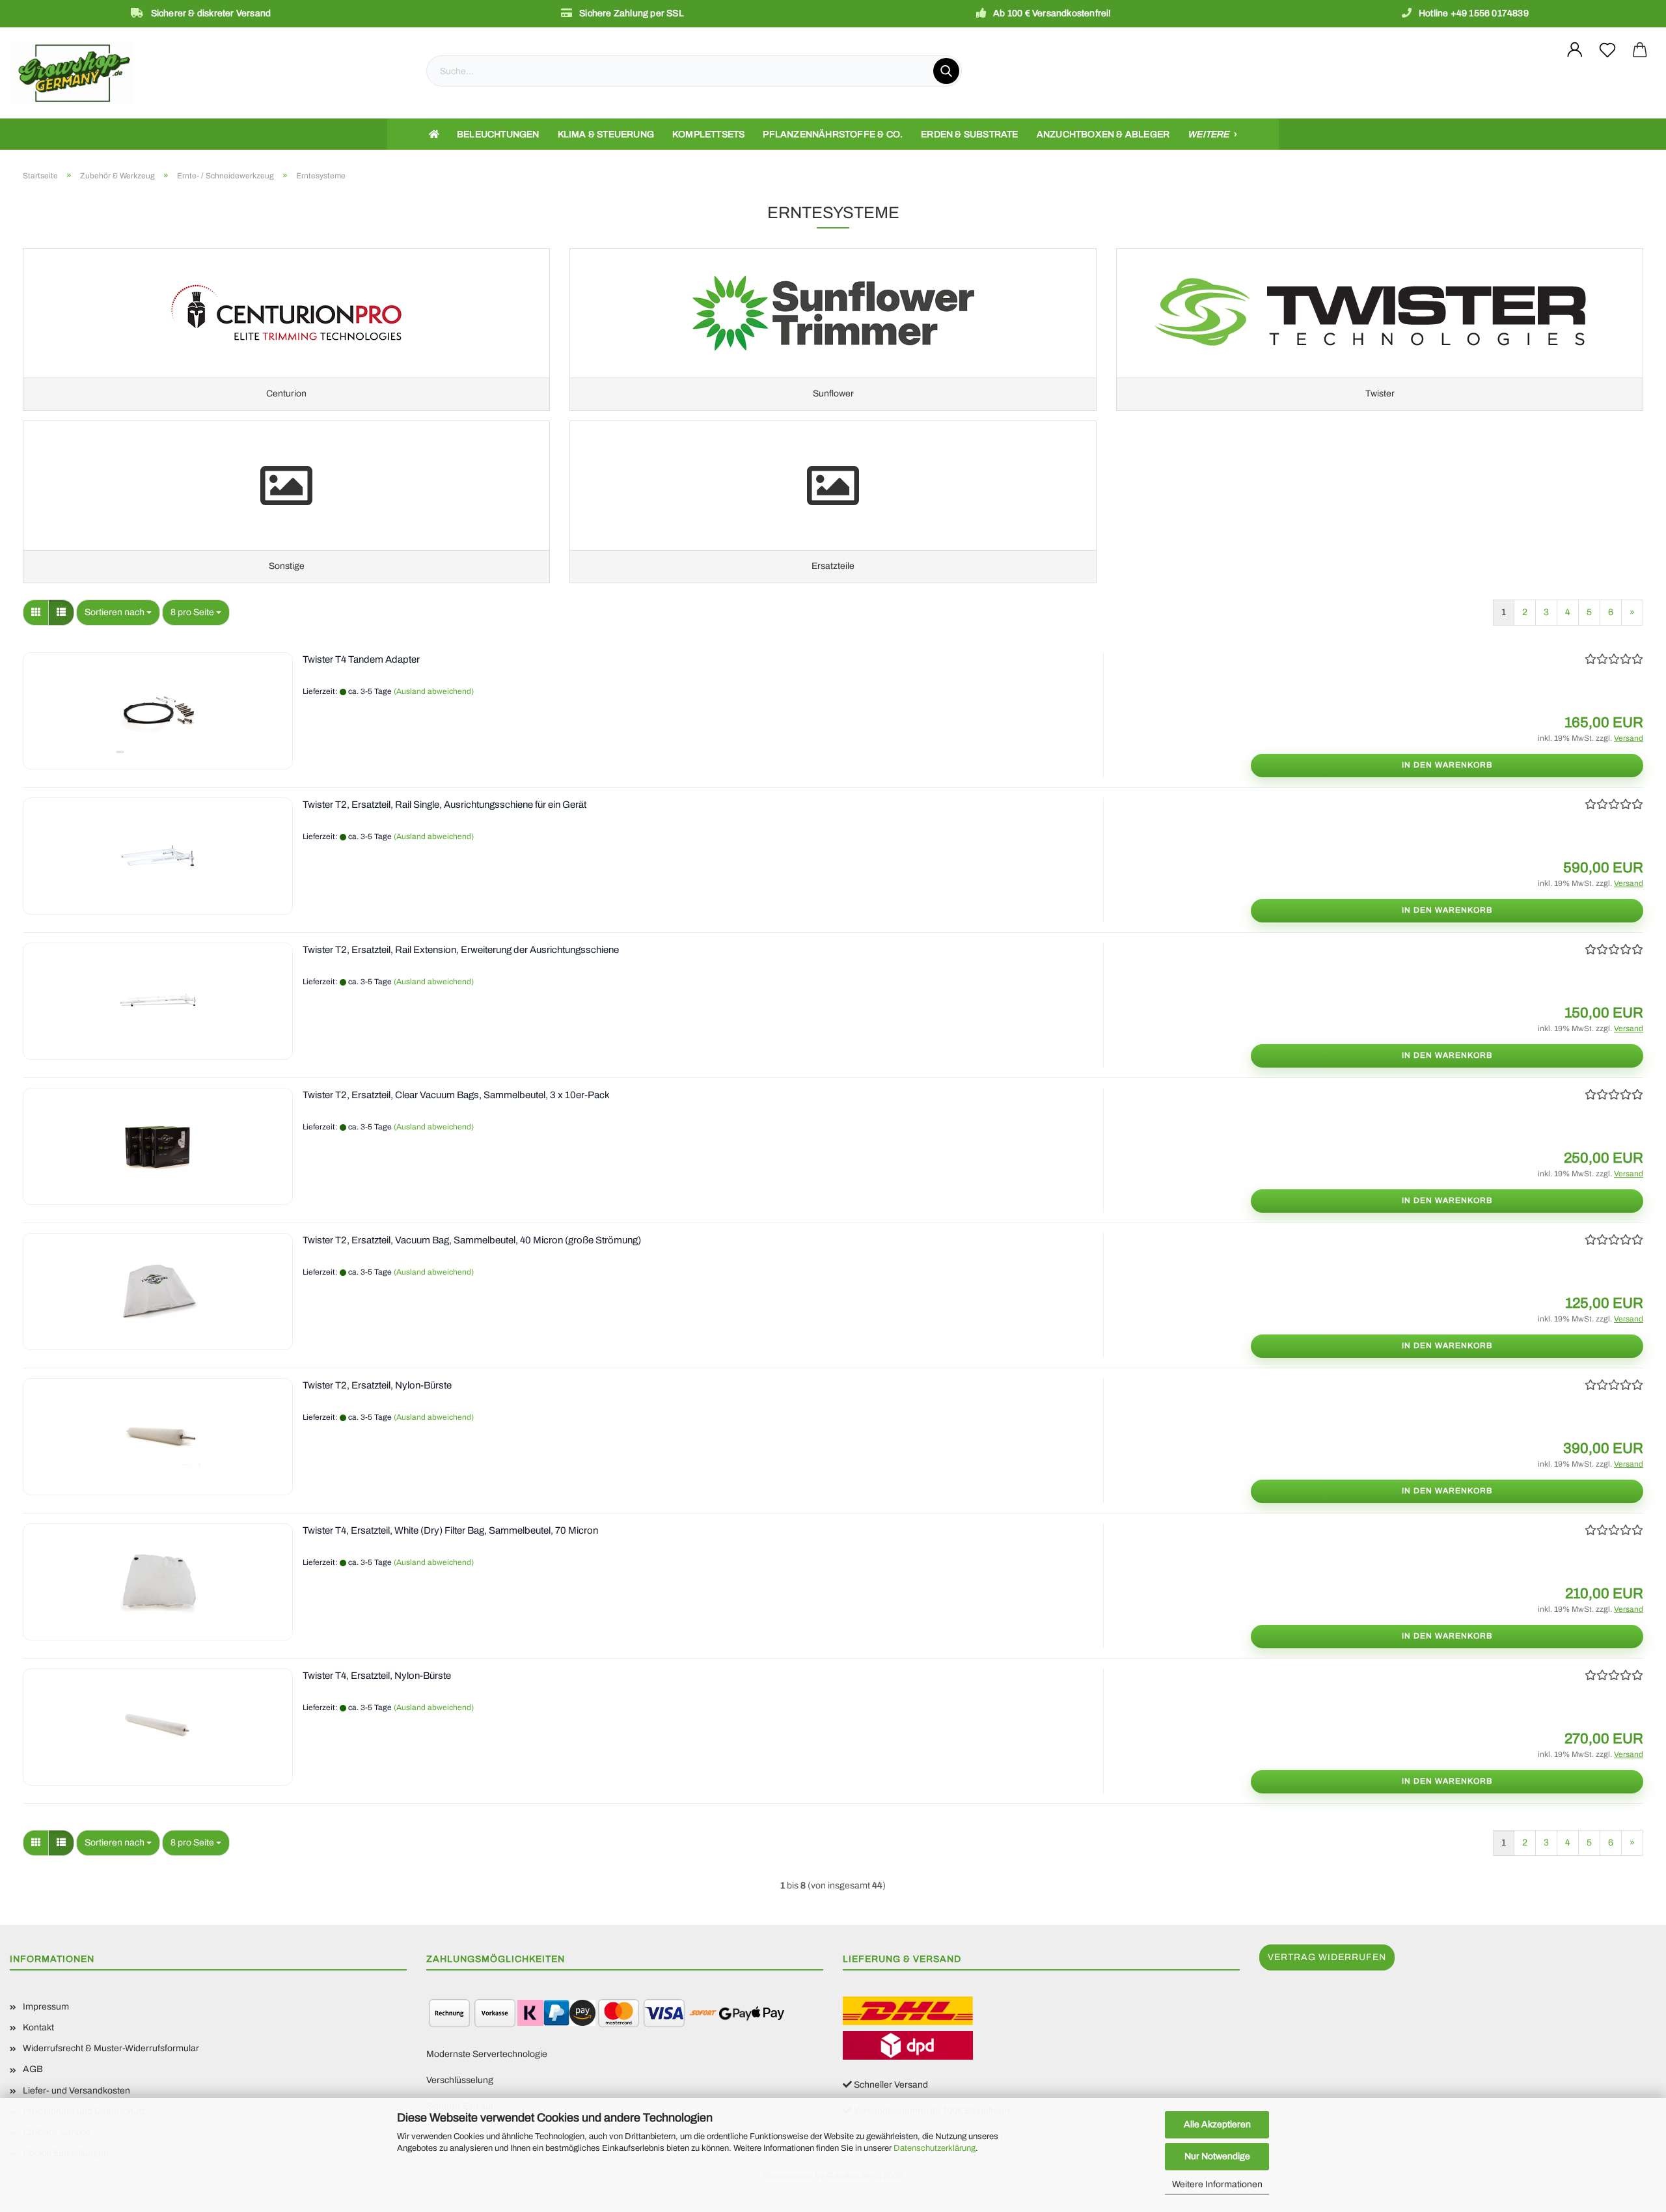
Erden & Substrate (969, 134)
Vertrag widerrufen (1327, 1957)
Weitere (1209, 134)
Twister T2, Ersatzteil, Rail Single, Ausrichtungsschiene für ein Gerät (444, 805)
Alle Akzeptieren (1217, 2124)
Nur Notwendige (1217, 2156)
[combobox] (118, 613)
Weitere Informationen (1217, 2184)
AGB (33, 2069)
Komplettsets (708, 134)
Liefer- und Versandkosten (76, 2091)
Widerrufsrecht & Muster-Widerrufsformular (111, 2048)
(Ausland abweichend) (434, 691)
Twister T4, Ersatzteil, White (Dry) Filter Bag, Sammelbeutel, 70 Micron (450, 1530)
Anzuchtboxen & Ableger (1103, 134)
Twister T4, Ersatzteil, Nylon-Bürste (377, 1676)
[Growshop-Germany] (208, 73)
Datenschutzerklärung (935, 2148)
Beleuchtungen (498, 134)
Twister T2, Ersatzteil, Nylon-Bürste (377, 1385)
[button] (36, 613)
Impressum (46, 2007)
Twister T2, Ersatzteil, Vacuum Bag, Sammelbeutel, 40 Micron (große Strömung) (472, 1240)
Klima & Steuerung (606, 134)
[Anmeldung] (1575, 50)
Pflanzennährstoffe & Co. (833, 134)
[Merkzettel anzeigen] (1607, 50)
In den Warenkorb (1447, 765)
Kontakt (38, 2027)
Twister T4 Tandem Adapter (361, 659)
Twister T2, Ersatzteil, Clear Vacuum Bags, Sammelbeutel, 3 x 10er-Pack (456, 1095)
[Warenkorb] (1640, 50)
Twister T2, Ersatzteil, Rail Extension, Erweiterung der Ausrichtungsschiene (461, 950)
